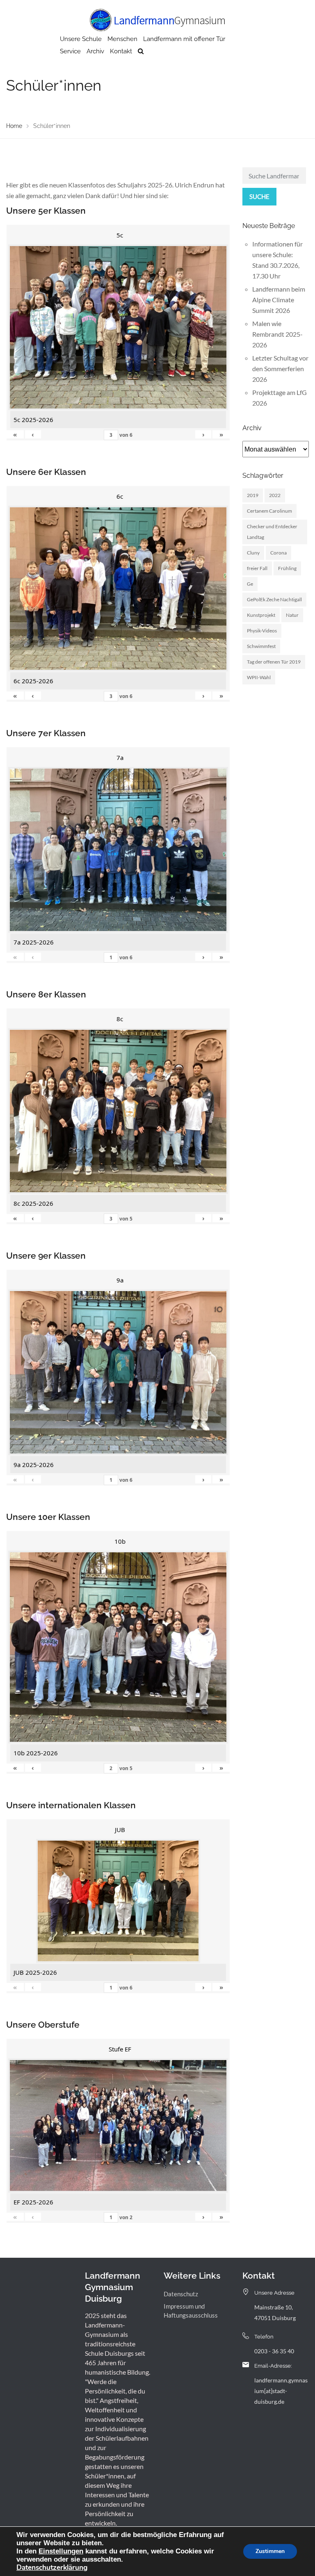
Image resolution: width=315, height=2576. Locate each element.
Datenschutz (181, 2294)
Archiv (95, 51)
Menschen (122, 39)
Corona (278, 553)
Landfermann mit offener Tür (184, 39)
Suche (259, 196)
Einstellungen (61, 2551)
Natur (292, 615)
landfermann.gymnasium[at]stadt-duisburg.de (281, 2391)
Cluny (253, 553)
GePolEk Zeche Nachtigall (274, 599)
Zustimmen (270, 2551)
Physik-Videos (262, 631)
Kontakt (121, 51)
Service (70, 51)
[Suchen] (141, 51)
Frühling (287, 568)
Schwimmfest (261, 646)
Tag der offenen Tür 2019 (274, 662)
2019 (253, 495)
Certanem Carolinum (269, 511)
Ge (250, 584)
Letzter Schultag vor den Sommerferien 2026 (280, 368)
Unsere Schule (81, 39)
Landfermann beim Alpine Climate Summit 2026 (279, 300)
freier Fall (257, 568)
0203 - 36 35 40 (274, 2351)
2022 (275, 495)
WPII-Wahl (259, 677)
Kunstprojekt (261, 615)
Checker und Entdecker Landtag (272, 532)
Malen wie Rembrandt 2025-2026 (277, 334)
